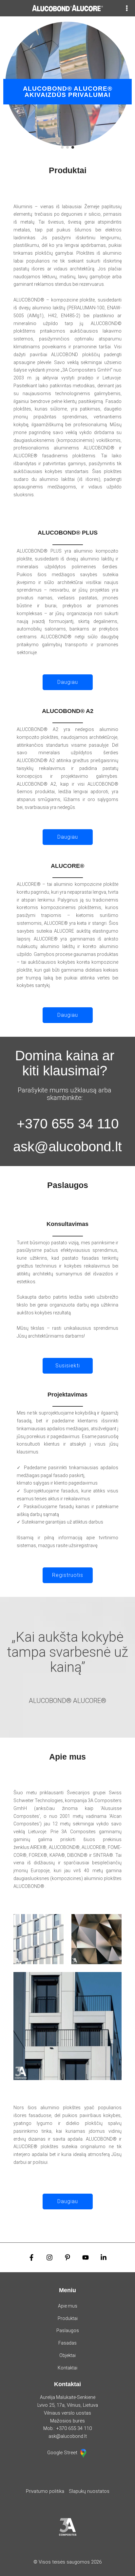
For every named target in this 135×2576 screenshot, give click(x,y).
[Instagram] (49, 2257)
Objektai (67, 2355)
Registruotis (68, 1575)
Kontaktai (67, 2368)
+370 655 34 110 (68, 1124)
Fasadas (67, 2343)
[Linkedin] (104, 2257)
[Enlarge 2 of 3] (113, 1923)
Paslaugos (68, 2330)
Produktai (68, 2318)
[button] (62, 147)
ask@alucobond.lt (67, 1147)
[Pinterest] (67, 2257)
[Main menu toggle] (127, 8)
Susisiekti (68, 1366)
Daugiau (68, 682)
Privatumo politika (45, 2491)
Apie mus (68, 2306)
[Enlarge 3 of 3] (113, 1981)
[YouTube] (86, 2257)
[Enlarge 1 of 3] (55, 1923)
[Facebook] (31, 2257)
